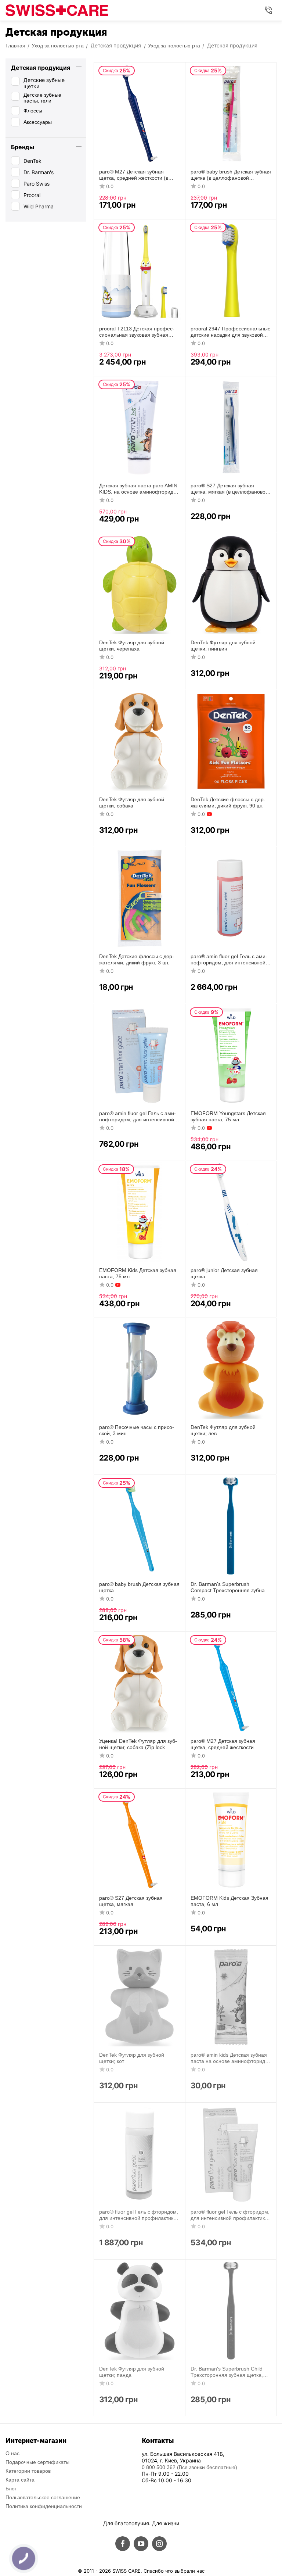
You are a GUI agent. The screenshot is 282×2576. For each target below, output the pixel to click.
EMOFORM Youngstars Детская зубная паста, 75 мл (228, 1116)
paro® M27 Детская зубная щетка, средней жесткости (223, 1744)
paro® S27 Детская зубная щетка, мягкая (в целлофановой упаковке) (229, 489)
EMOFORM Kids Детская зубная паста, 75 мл (138, 1273)
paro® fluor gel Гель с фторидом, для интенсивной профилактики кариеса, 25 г (230, 2215)
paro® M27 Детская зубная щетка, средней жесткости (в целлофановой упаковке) (134, 175)
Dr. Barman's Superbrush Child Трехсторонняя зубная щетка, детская (227, 2372)
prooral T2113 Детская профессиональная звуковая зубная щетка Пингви (137, 332)
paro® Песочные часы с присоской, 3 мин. (137, 1430)
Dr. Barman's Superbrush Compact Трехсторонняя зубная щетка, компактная (229, 1587)
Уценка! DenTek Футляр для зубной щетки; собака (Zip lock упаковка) (138, 1744)
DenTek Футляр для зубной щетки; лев (223, 1430)
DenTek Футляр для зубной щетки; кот (132, 2058)
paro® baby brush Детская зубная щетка (139, 1587)
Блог (11, 2489)
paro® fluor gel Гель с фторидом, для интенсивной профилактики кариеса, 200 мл (139, 2215)
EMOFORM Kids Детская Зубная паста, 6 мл (229, 1901)
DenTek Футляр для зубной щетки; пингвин (223, 646)
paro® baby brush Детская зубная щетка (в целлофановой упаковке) (231, 175)
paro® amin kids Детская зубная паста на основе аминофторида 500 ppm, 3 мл (229, 2058)
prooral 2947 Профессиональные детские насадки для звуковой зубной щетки (231, 332)
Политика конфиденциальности (44, 2506)
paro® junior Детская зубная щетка (224, 1273)
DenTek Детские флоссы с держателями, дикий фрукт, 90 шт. (228, 802)
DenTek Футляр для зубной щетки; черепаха (132, 646)
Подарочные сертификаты (37, 2462)
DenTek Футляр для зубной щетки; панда (132, 2372)
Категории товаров (28, 2471)
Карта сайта (20, 2480)
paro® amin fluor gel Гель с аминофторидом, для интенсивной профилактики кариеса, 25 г (138, 1117)
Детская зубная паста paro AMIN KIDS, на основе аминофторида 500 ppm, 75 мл (138, 489)
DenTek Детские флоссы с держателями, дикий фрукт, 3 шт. (137, 959)
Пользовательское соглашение (43, 2497)
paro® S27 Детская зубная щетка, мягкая (131, 1901)
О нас (12, 2453)
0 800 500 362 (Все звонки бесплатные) (189, 2467)
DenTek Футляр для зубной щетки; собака (132, 802)
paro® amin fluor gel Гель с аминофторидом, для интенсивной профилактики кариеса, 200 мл (229, 960)
